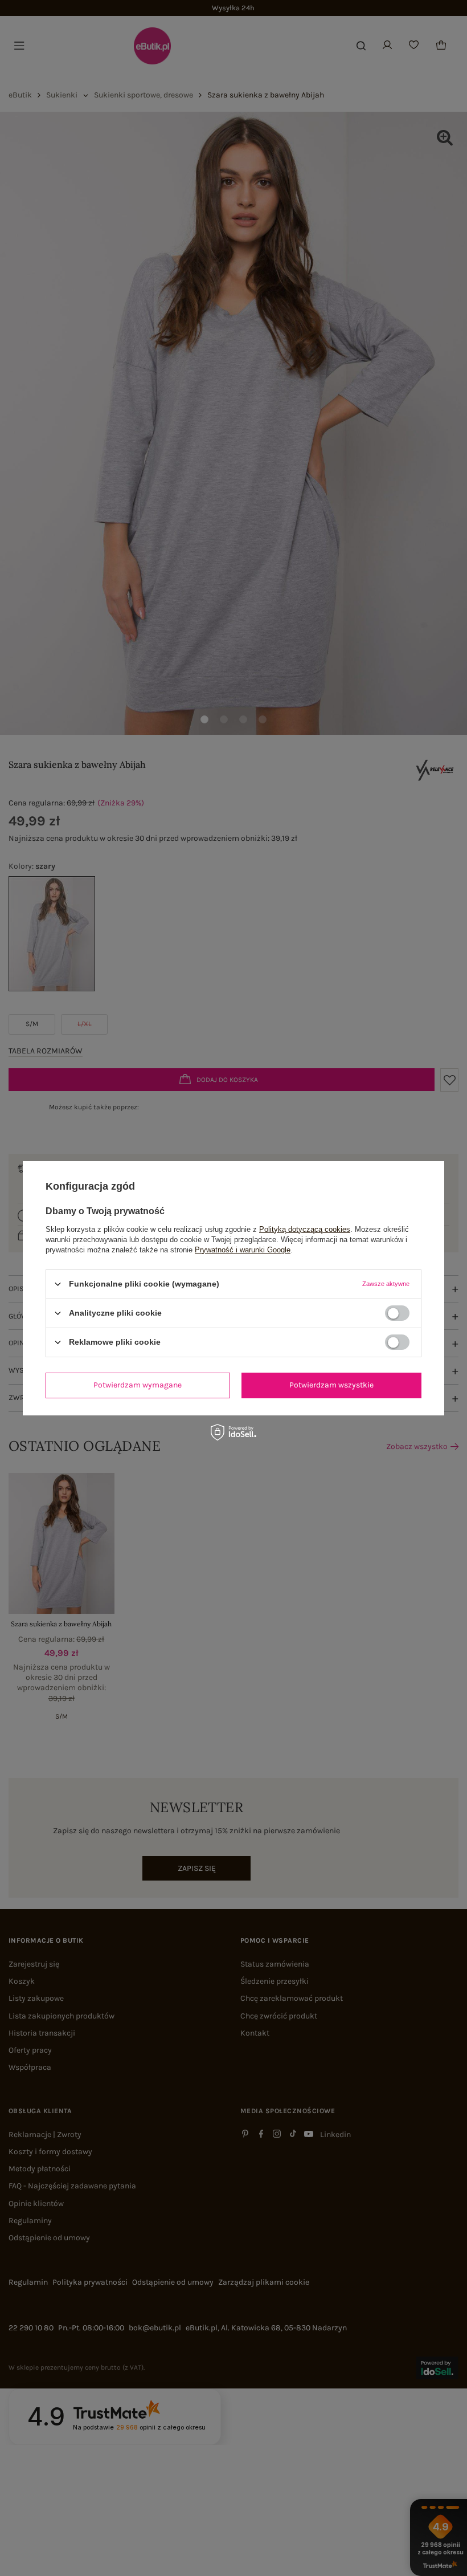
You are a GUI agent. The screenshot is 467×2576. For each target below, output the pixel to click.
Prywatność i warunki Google (243, 1249)
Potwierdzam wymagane (138, 1385)
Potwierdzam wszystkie (331, 1385)
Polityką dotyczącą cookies (305, 1229)
